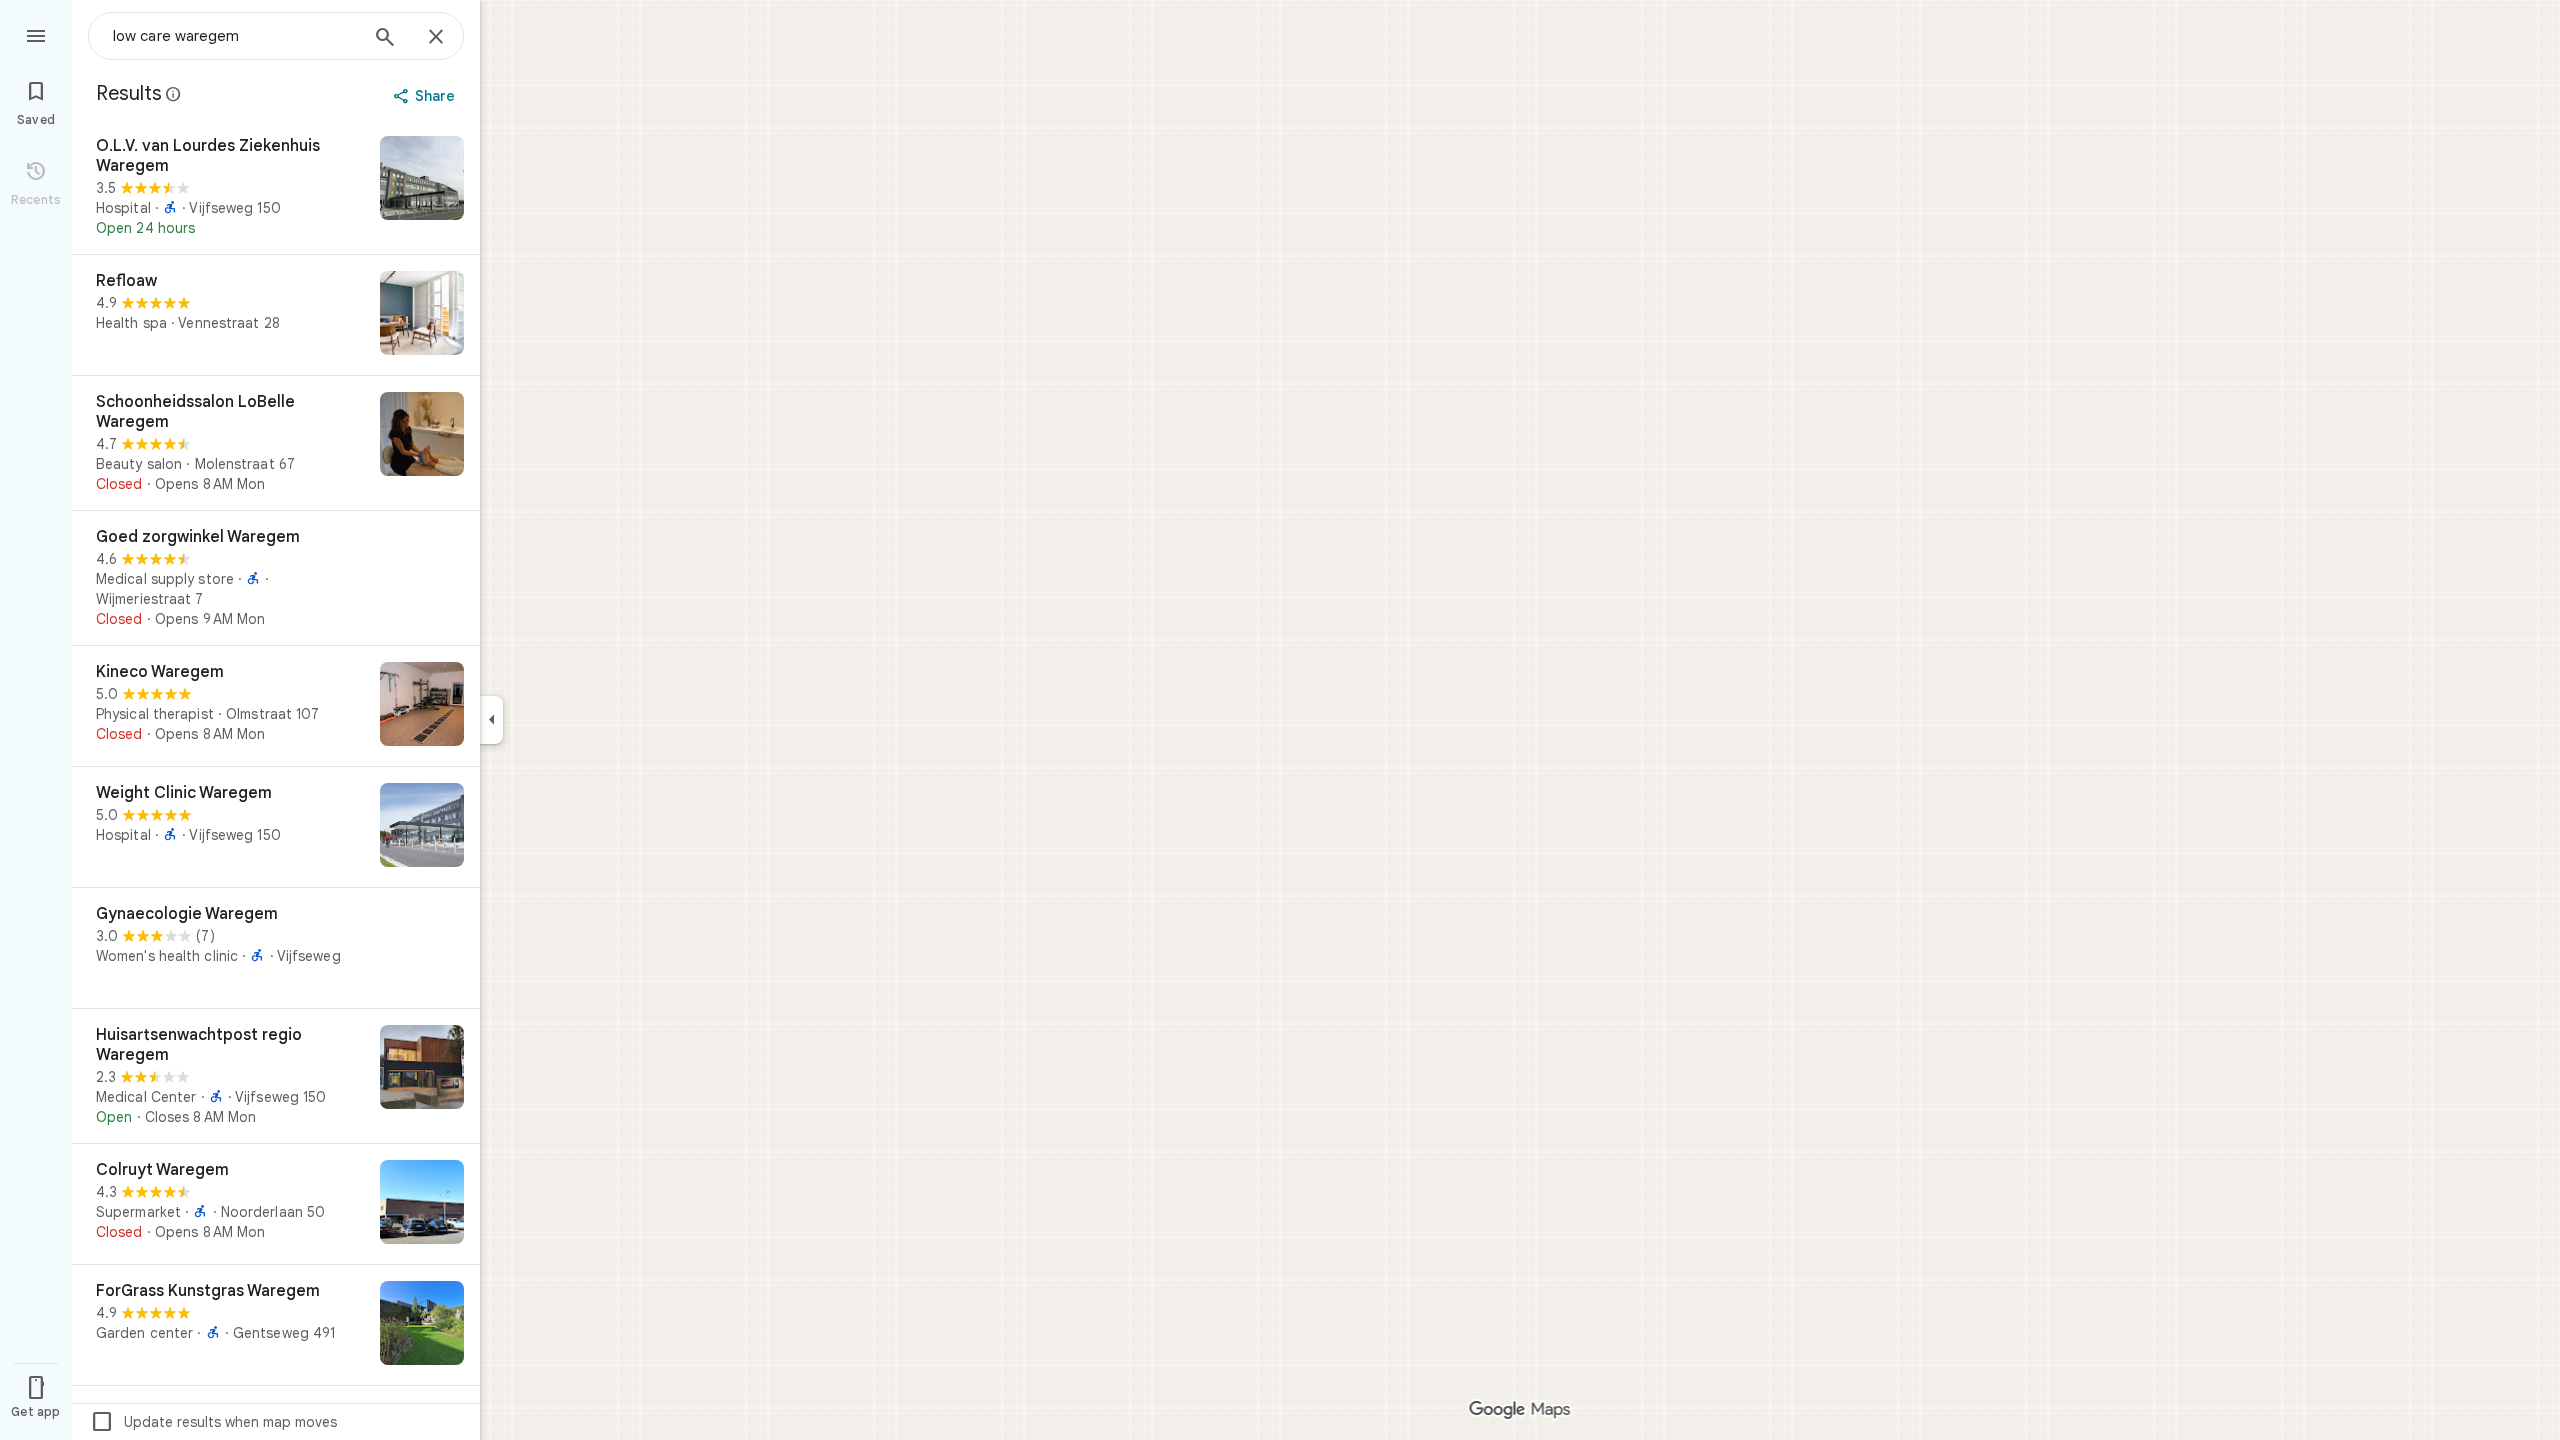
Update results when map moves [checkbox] (213, 1422)
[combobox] (235, 36)
